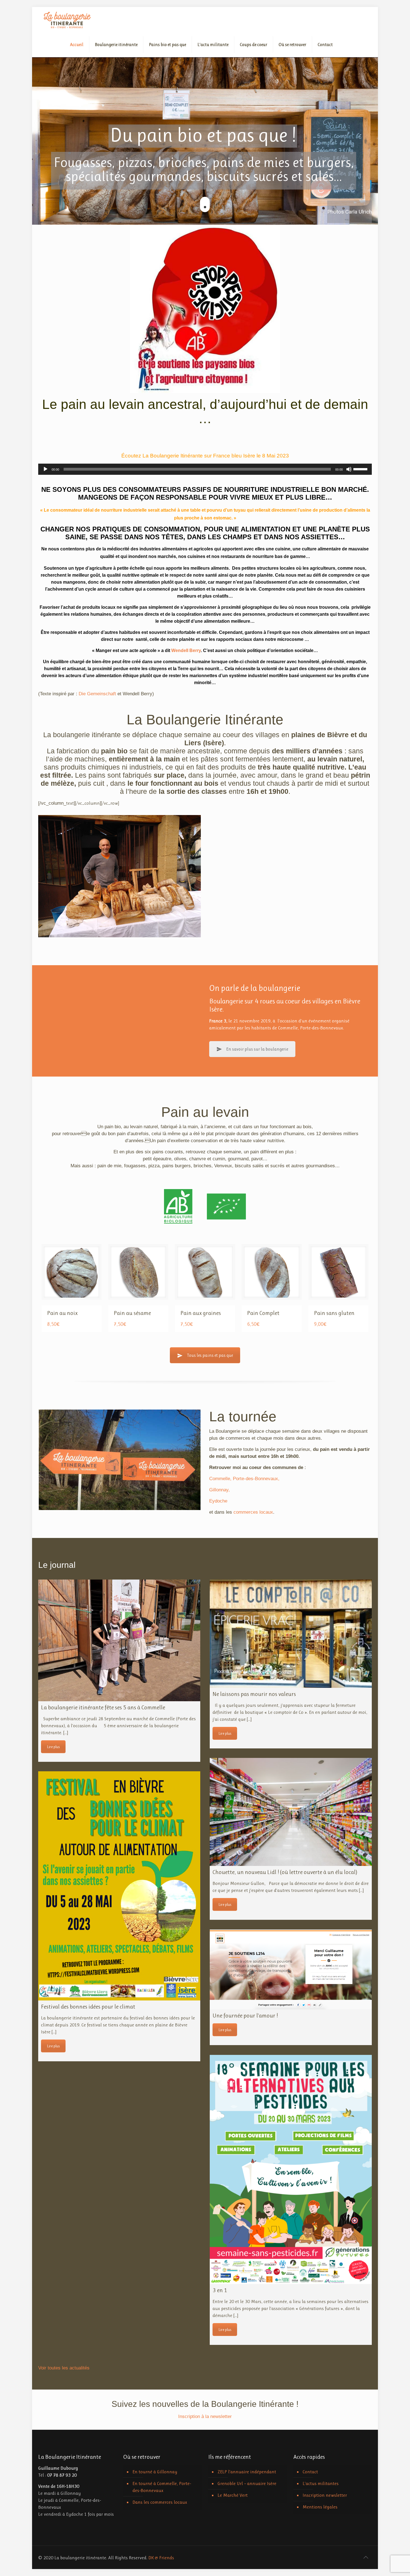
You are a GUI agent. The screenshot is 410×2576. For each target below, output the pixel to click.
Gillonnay (219, 1490)
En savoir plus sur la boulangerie (257, 1049)
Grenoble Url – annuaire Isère (247, 2483)
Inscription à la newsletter (205, 2416)
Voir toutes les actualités (64, 2368)
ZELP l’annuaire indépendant (247, 2472)
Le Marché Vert (233, 2495)
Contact (310, 2472)
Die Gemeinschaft (98, 694)
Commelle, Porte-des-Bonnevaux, (244, 1479)
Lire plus (53, 1747)
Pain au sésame (132, 1313)
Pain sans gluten (334, 1313)
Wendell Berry (186, 650)
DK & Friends (161, 2558)
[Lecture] (45, 469)
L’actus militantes (321, 2483)
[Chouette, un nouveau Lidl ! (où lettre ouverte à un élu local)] (291, 1812)
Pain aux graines (201, 1313)
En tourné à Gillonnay (155, 2472)
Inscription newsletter (325, 2495)
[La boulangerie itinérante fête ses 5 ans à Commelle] (119, 1640)
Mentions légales (320, 2507)
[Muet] (349, 469)
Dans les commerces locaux (160, 2502)
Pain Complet (263, 1313)
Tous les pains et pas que (210, 1355)
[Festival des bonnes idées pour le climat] (119, 1886)
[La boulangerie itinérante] (67, 20)
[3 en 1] (291, 2169)
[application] (205, 469)
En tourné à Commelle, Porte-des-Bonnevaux (162, 2487)
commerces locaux (253, 1512)
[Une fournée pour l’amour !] (291, 1969)
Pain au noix (62, 1313)
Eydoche (218, 1501)
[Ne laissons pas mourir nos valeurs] (291, 1634)
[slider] (361, 469)
